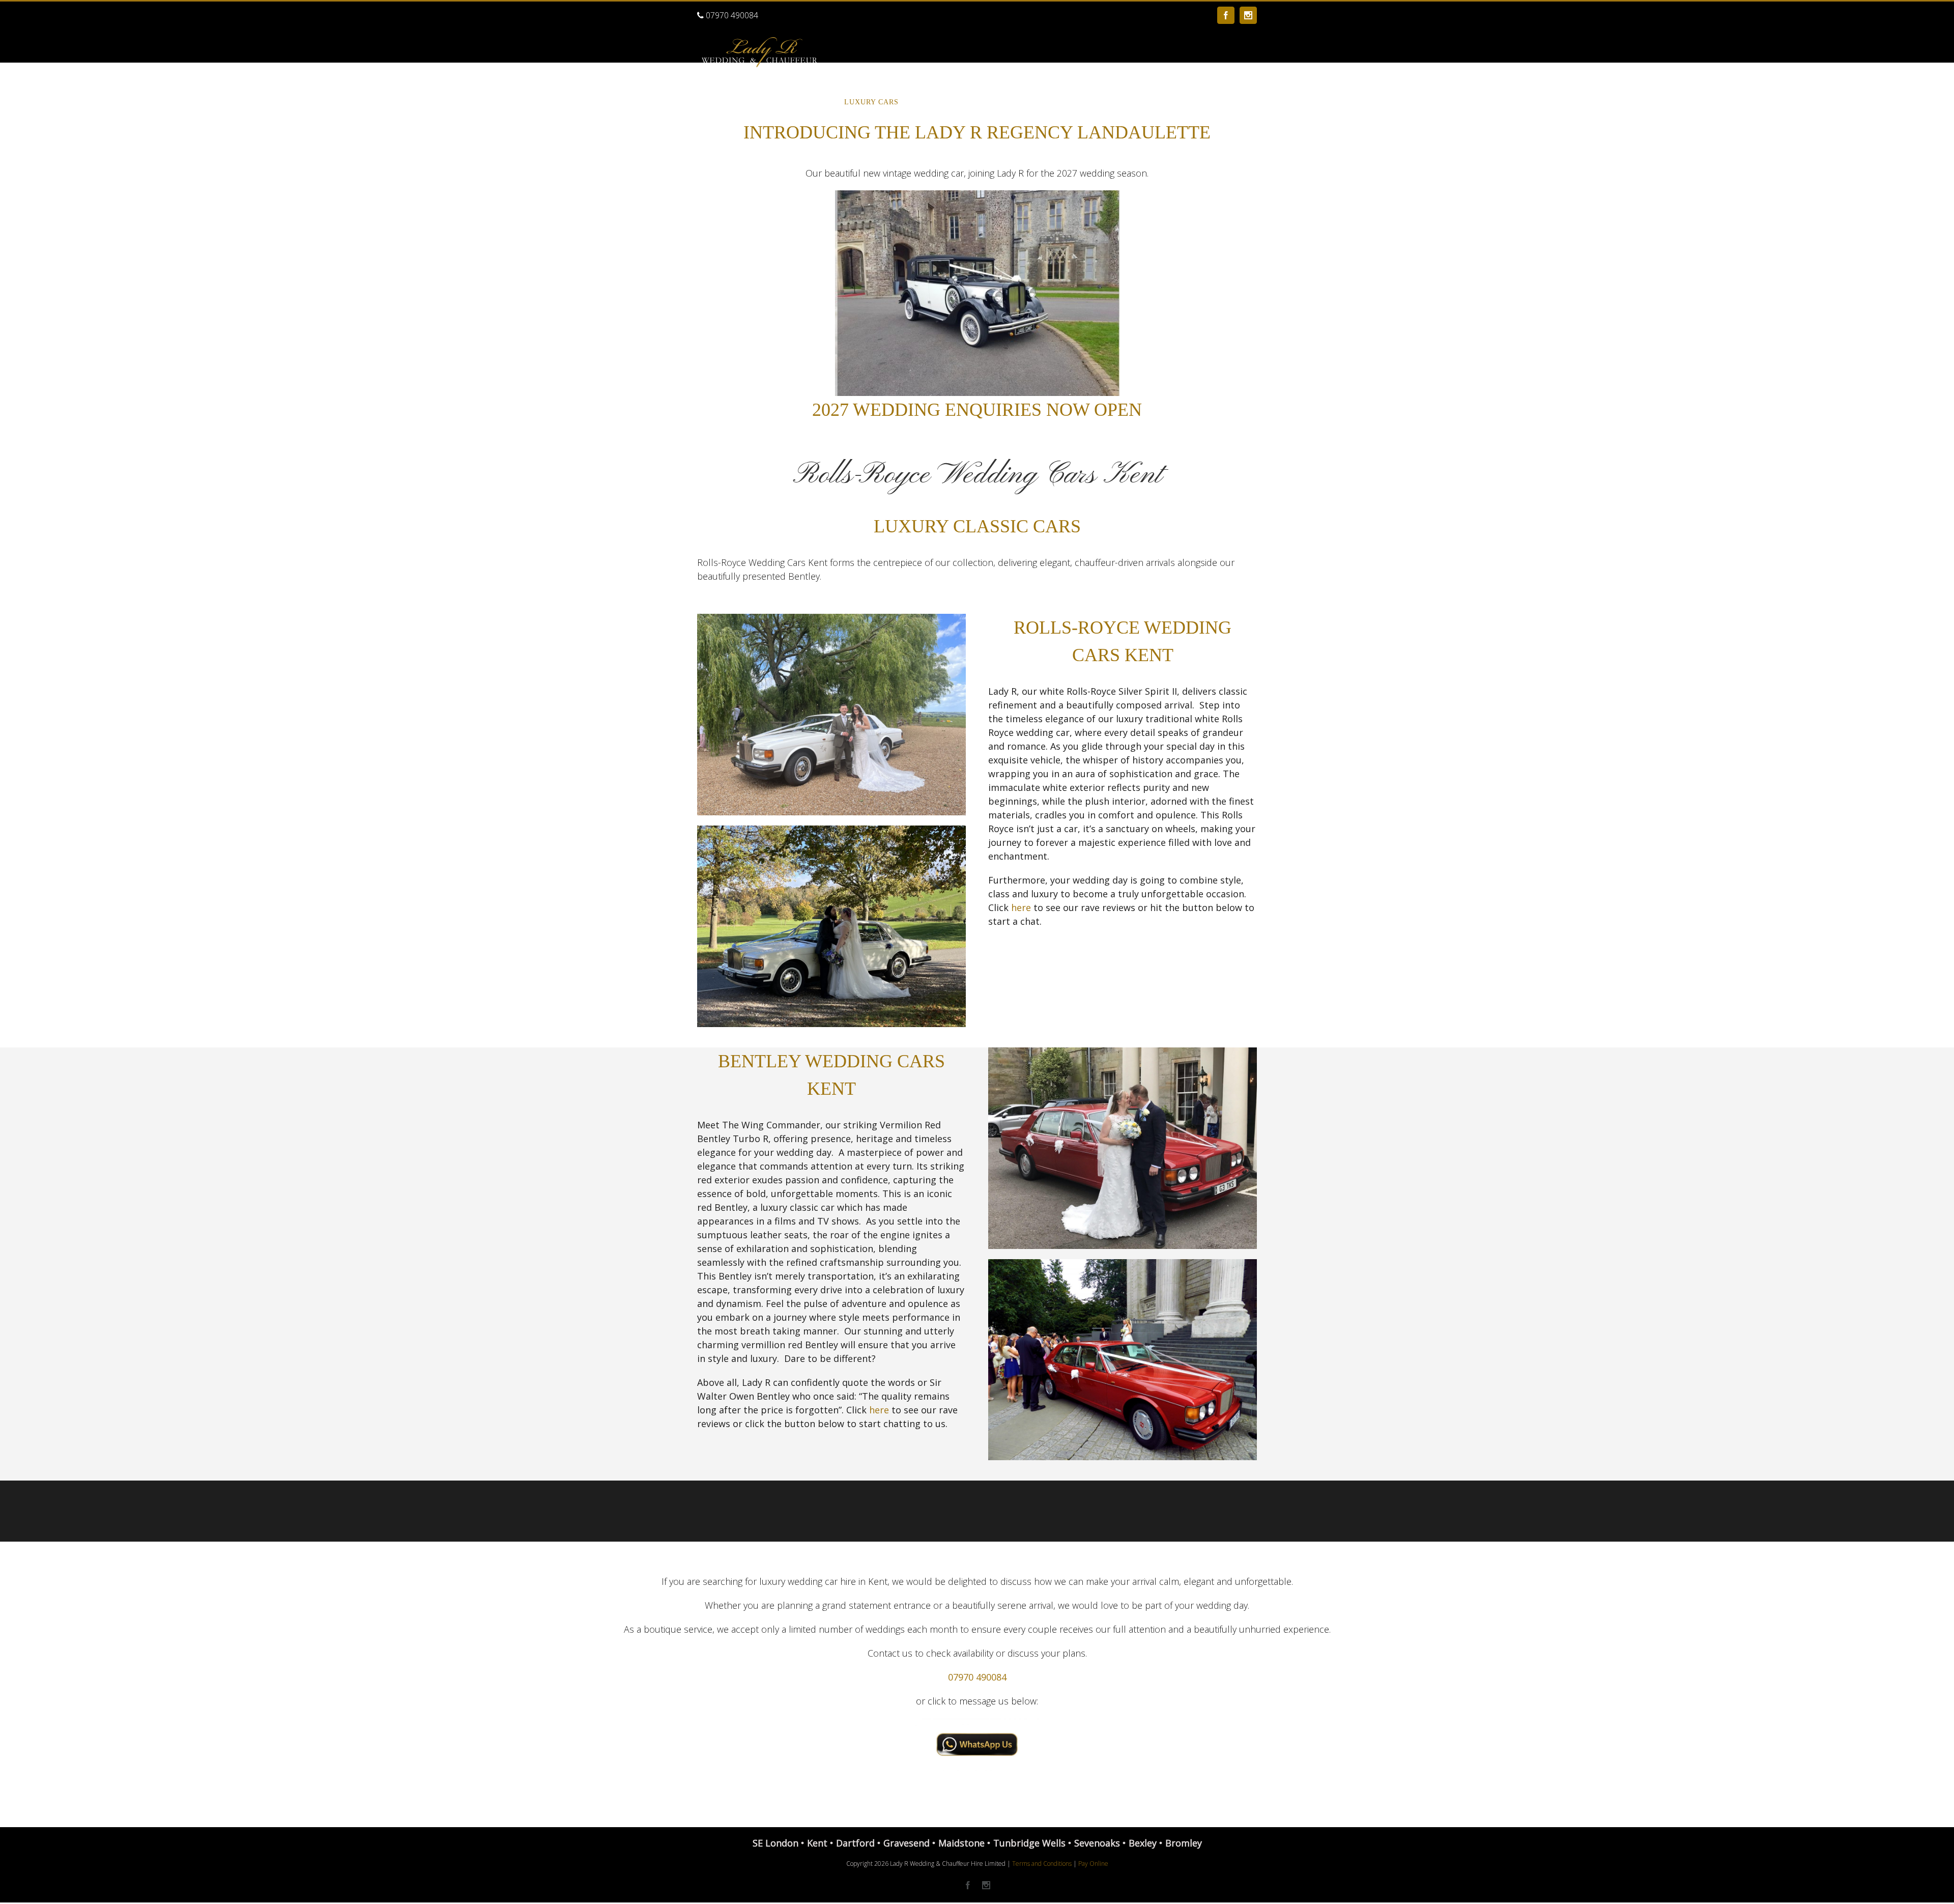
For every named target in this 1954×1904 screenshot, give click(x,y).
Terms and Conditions (1042, 1864)
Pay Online (1093, 1864)
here (1021, 907)
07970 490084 (731, 15)
